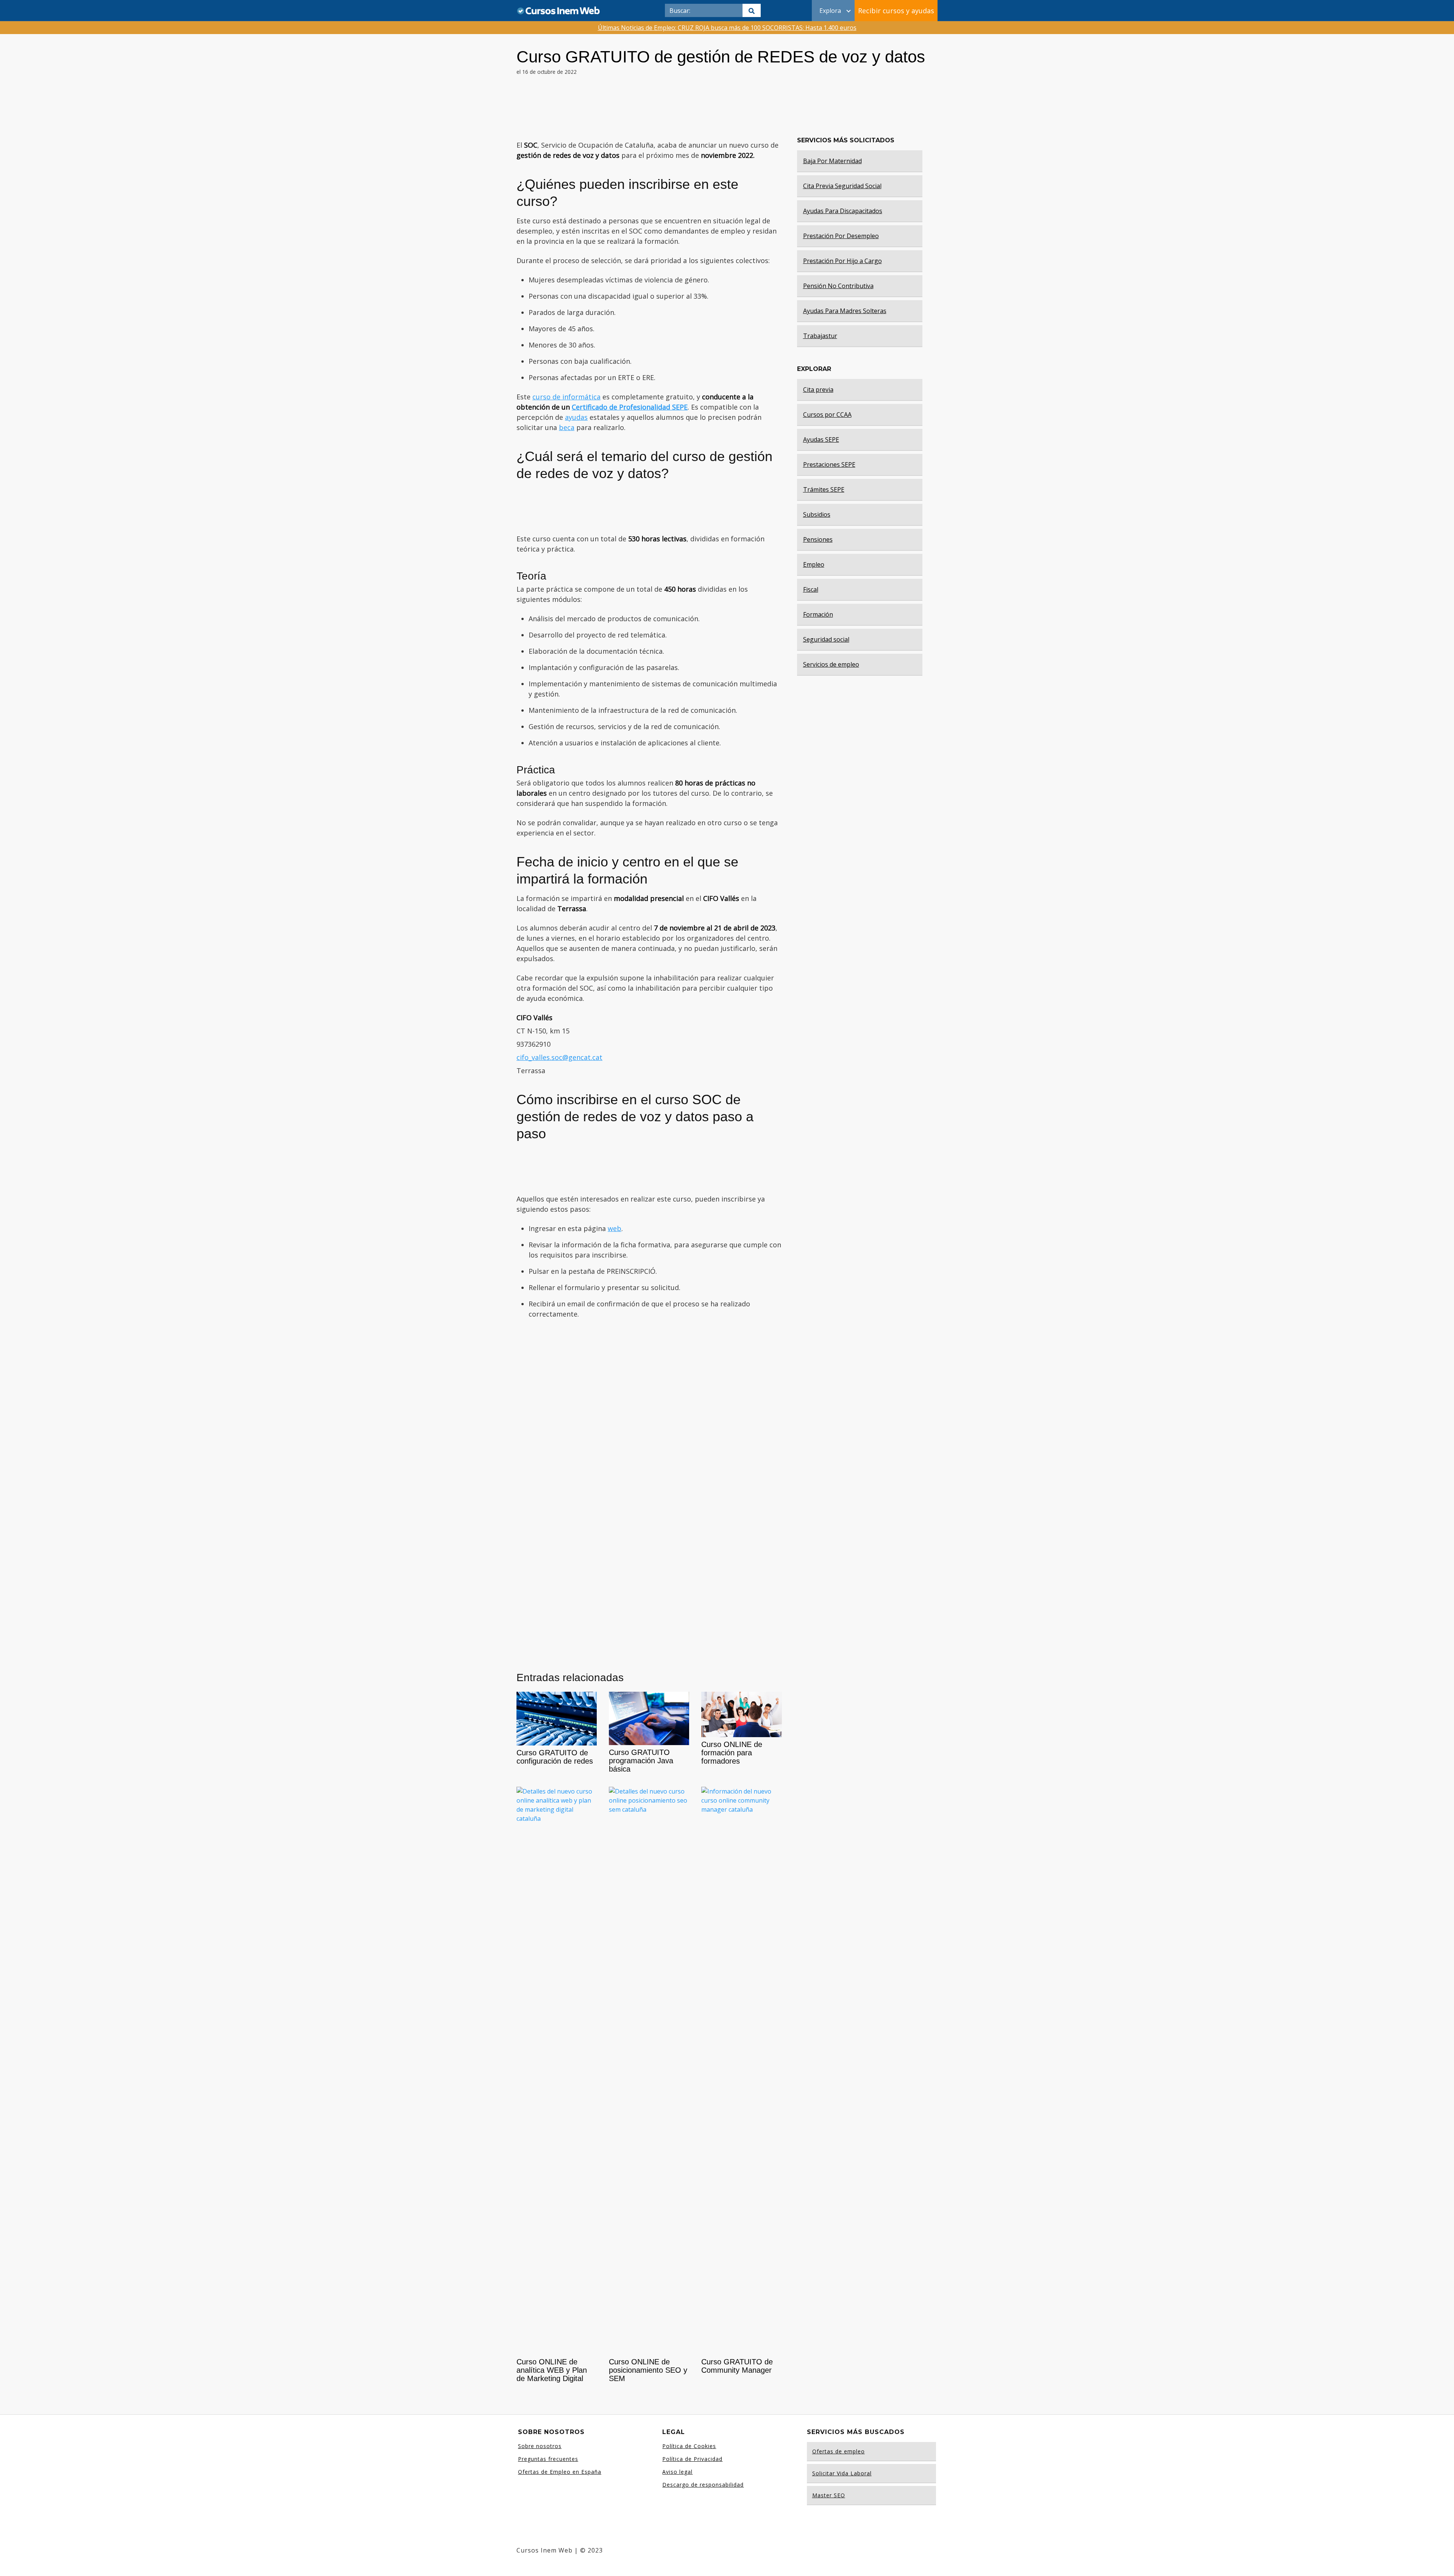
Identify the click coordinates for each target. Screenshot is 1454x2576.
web (615, 1228)
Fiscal (811, 589)
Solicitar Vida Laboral (842, 2473)
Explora (830, 11)
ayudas (576, 417)
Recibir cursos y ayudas (896, 11)
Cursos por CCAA (827, 415)
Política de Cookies (689, 2446)
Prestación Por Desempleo (841, 236)
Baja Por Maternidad (832, 161)
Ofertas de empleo (839, 2451)
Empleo (814, 564)
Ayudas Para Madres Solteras (845, 311)
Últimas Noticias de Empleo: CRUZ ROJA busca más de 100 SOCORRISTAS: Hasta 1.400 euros (727, 28)
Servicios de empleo (831, 664)
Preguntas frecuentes (548, 2459)
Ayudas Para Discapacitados (843, 211)
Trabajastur (820, 336)
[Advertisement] (649, 111)
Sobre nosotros (540, 2446)
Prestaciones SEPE (829, 464)
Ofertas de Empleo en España (560, 2472)
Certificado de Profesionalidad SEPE (630, 407)
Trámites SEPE (824, 489)
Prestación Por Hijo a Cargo (842, 261)
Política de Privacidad (692, 2459)
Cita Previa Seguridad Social (842, 186)
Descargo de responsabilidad (703, 2485)
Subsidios (817, 514)
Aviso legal (677, 2472)
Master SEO (829, 2495)
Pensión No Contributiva (838, 286)
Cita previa (818, 390)
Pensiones (818, 539)
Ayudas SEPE (821, 439)
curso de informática (566, 397)
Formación (818, 614)
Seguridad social (826, 639)
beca (567, 427)
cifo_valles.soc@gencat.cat (559, 1057)
